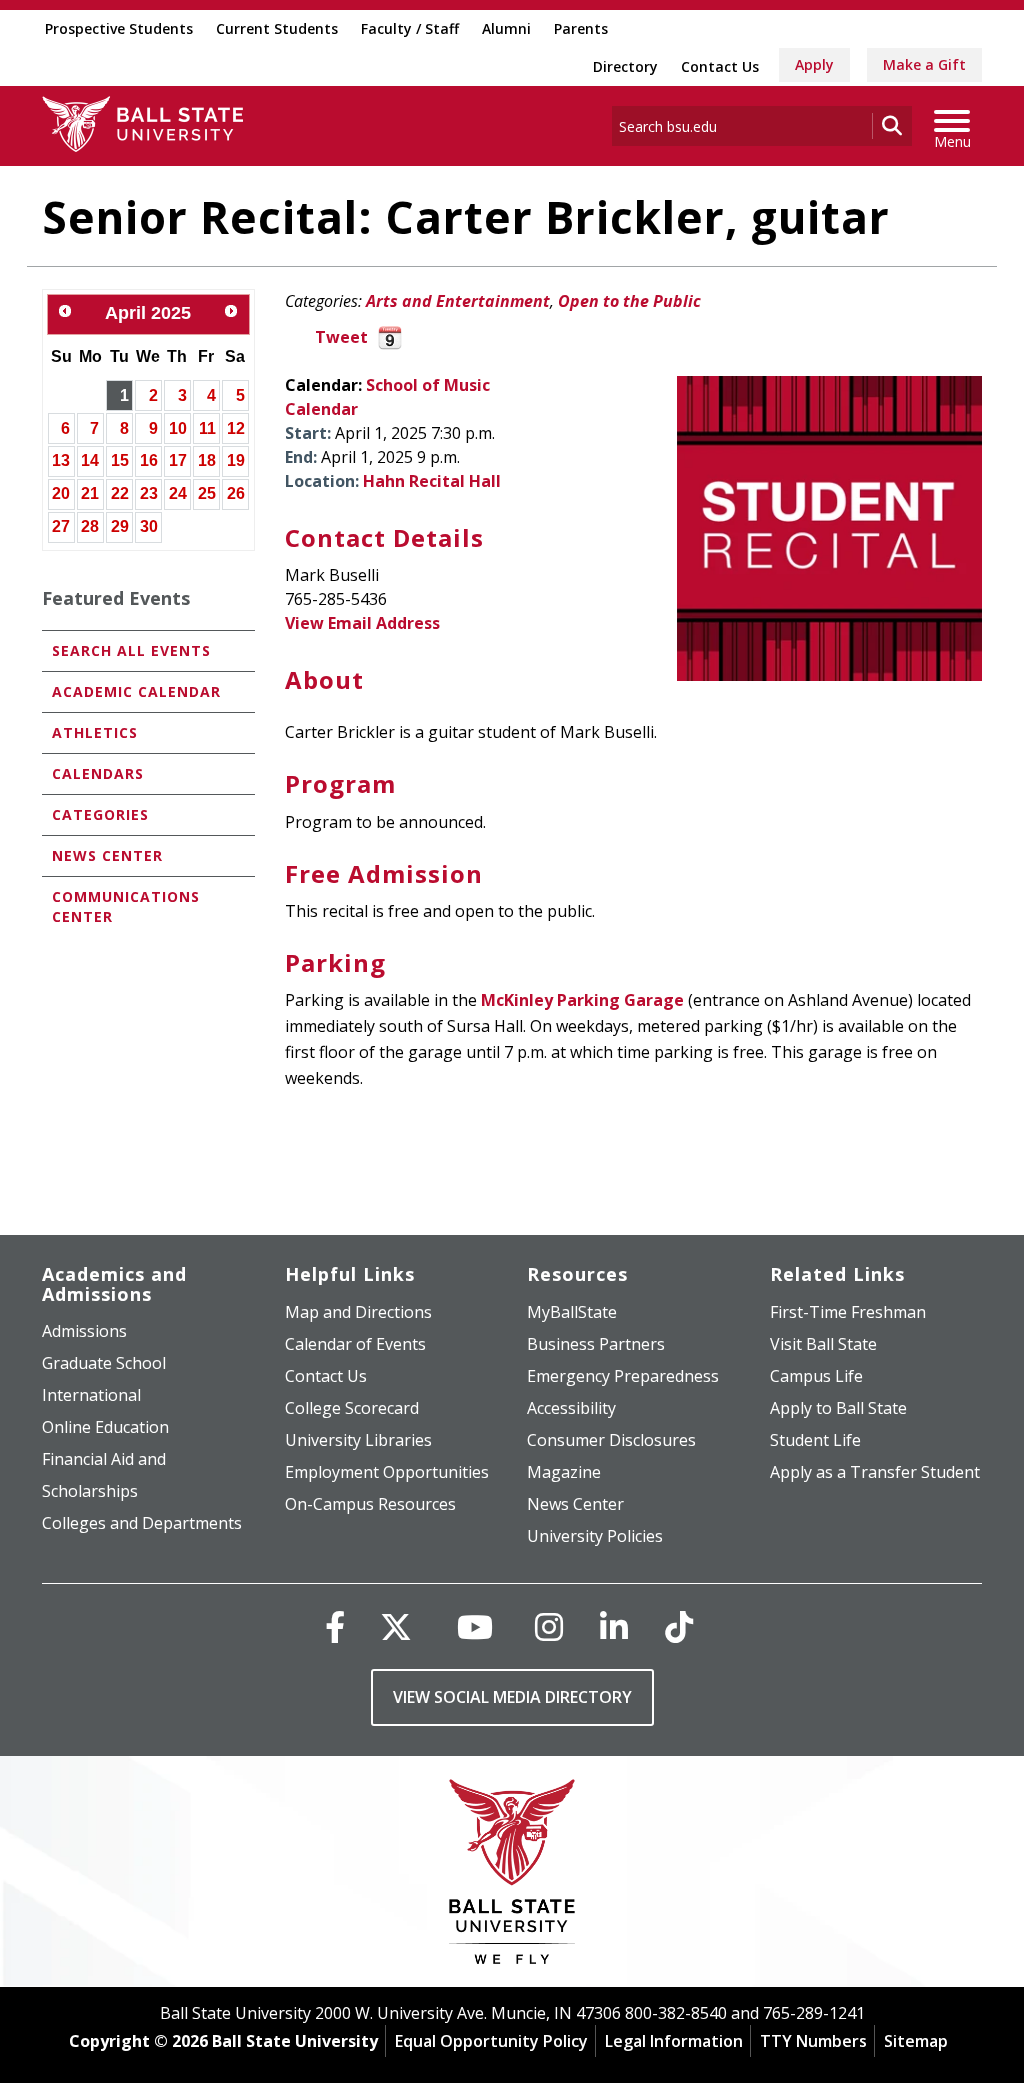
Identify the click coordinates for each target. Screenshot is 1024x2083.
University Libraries (358, 1440)
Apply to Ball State (838, 1408)
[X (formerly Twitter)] (396, 1626)
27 (61, 526)
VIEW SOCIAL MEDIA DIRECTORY (512, 1697)
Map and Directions (358, 1312)
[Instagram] (549, 1626)
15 (120, 460)
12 (236, 428)
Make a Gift (924, 64)
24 (178, 493)
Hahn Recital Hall (432, 481)
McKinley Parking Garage (582, 1000)
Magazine (564, 1472)
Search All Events (131, 650)
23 (149, 493)
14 (90, 460)
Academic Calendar (136, 691)
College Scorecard (352, 1408)
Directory (625, 66)
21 (90, 493)
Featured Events (116, 598)
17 (178, 460)
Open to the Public (629, 301)
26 (236, 493)
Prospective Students (119, 28)
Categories (100, 814)
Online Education (105, 1427)
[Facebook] (335, 1626)
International (91, 1395)
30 (149, 526)
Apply (814, 64)
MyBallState (572, 1312)
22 (120, 493)
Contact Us (720, 66)
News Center (107, 855)
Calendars (98, 773)
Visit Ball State (823, 1344)
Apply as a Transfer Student (875, 1472)
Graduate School (104, 1363)
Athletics (95, 732)
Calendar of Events (355, 1344)
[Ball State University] (512, 1876)
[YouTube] (475, 1626)
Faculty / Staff (410, 28)
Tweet (341, 337)
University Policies (595, 1536)
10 (178, 428)
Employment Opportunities (387, 1472)
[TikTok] (679, 1626)
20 (61, 493)
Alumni (506, 28)
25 (207, 493)
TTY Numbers (813, 2041)
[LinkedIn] (614, 1626)
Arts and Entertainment (458, 301)
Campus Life (816, 1376)
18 (207, 460)
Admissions (84, 1331)
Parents (581, 28)
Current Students (277, 28)
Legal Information (674, 2041)
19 (236, 460)
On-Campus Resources (370, 1504)
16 (149, 460)
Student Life (815, 1440)
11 (207, 428)
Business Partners (596, 1344)
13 (61, 460)
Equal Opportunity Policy (491, 2041)
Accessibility (571, 1408)
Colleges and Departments (142, 1523)
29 (120, 526)
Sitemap (916, 2041)
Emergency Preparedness (623, 1376)
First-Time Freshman (848, 1312)
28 (90, 526)
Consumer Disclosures (611, 1440)
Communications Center (126, 906)
